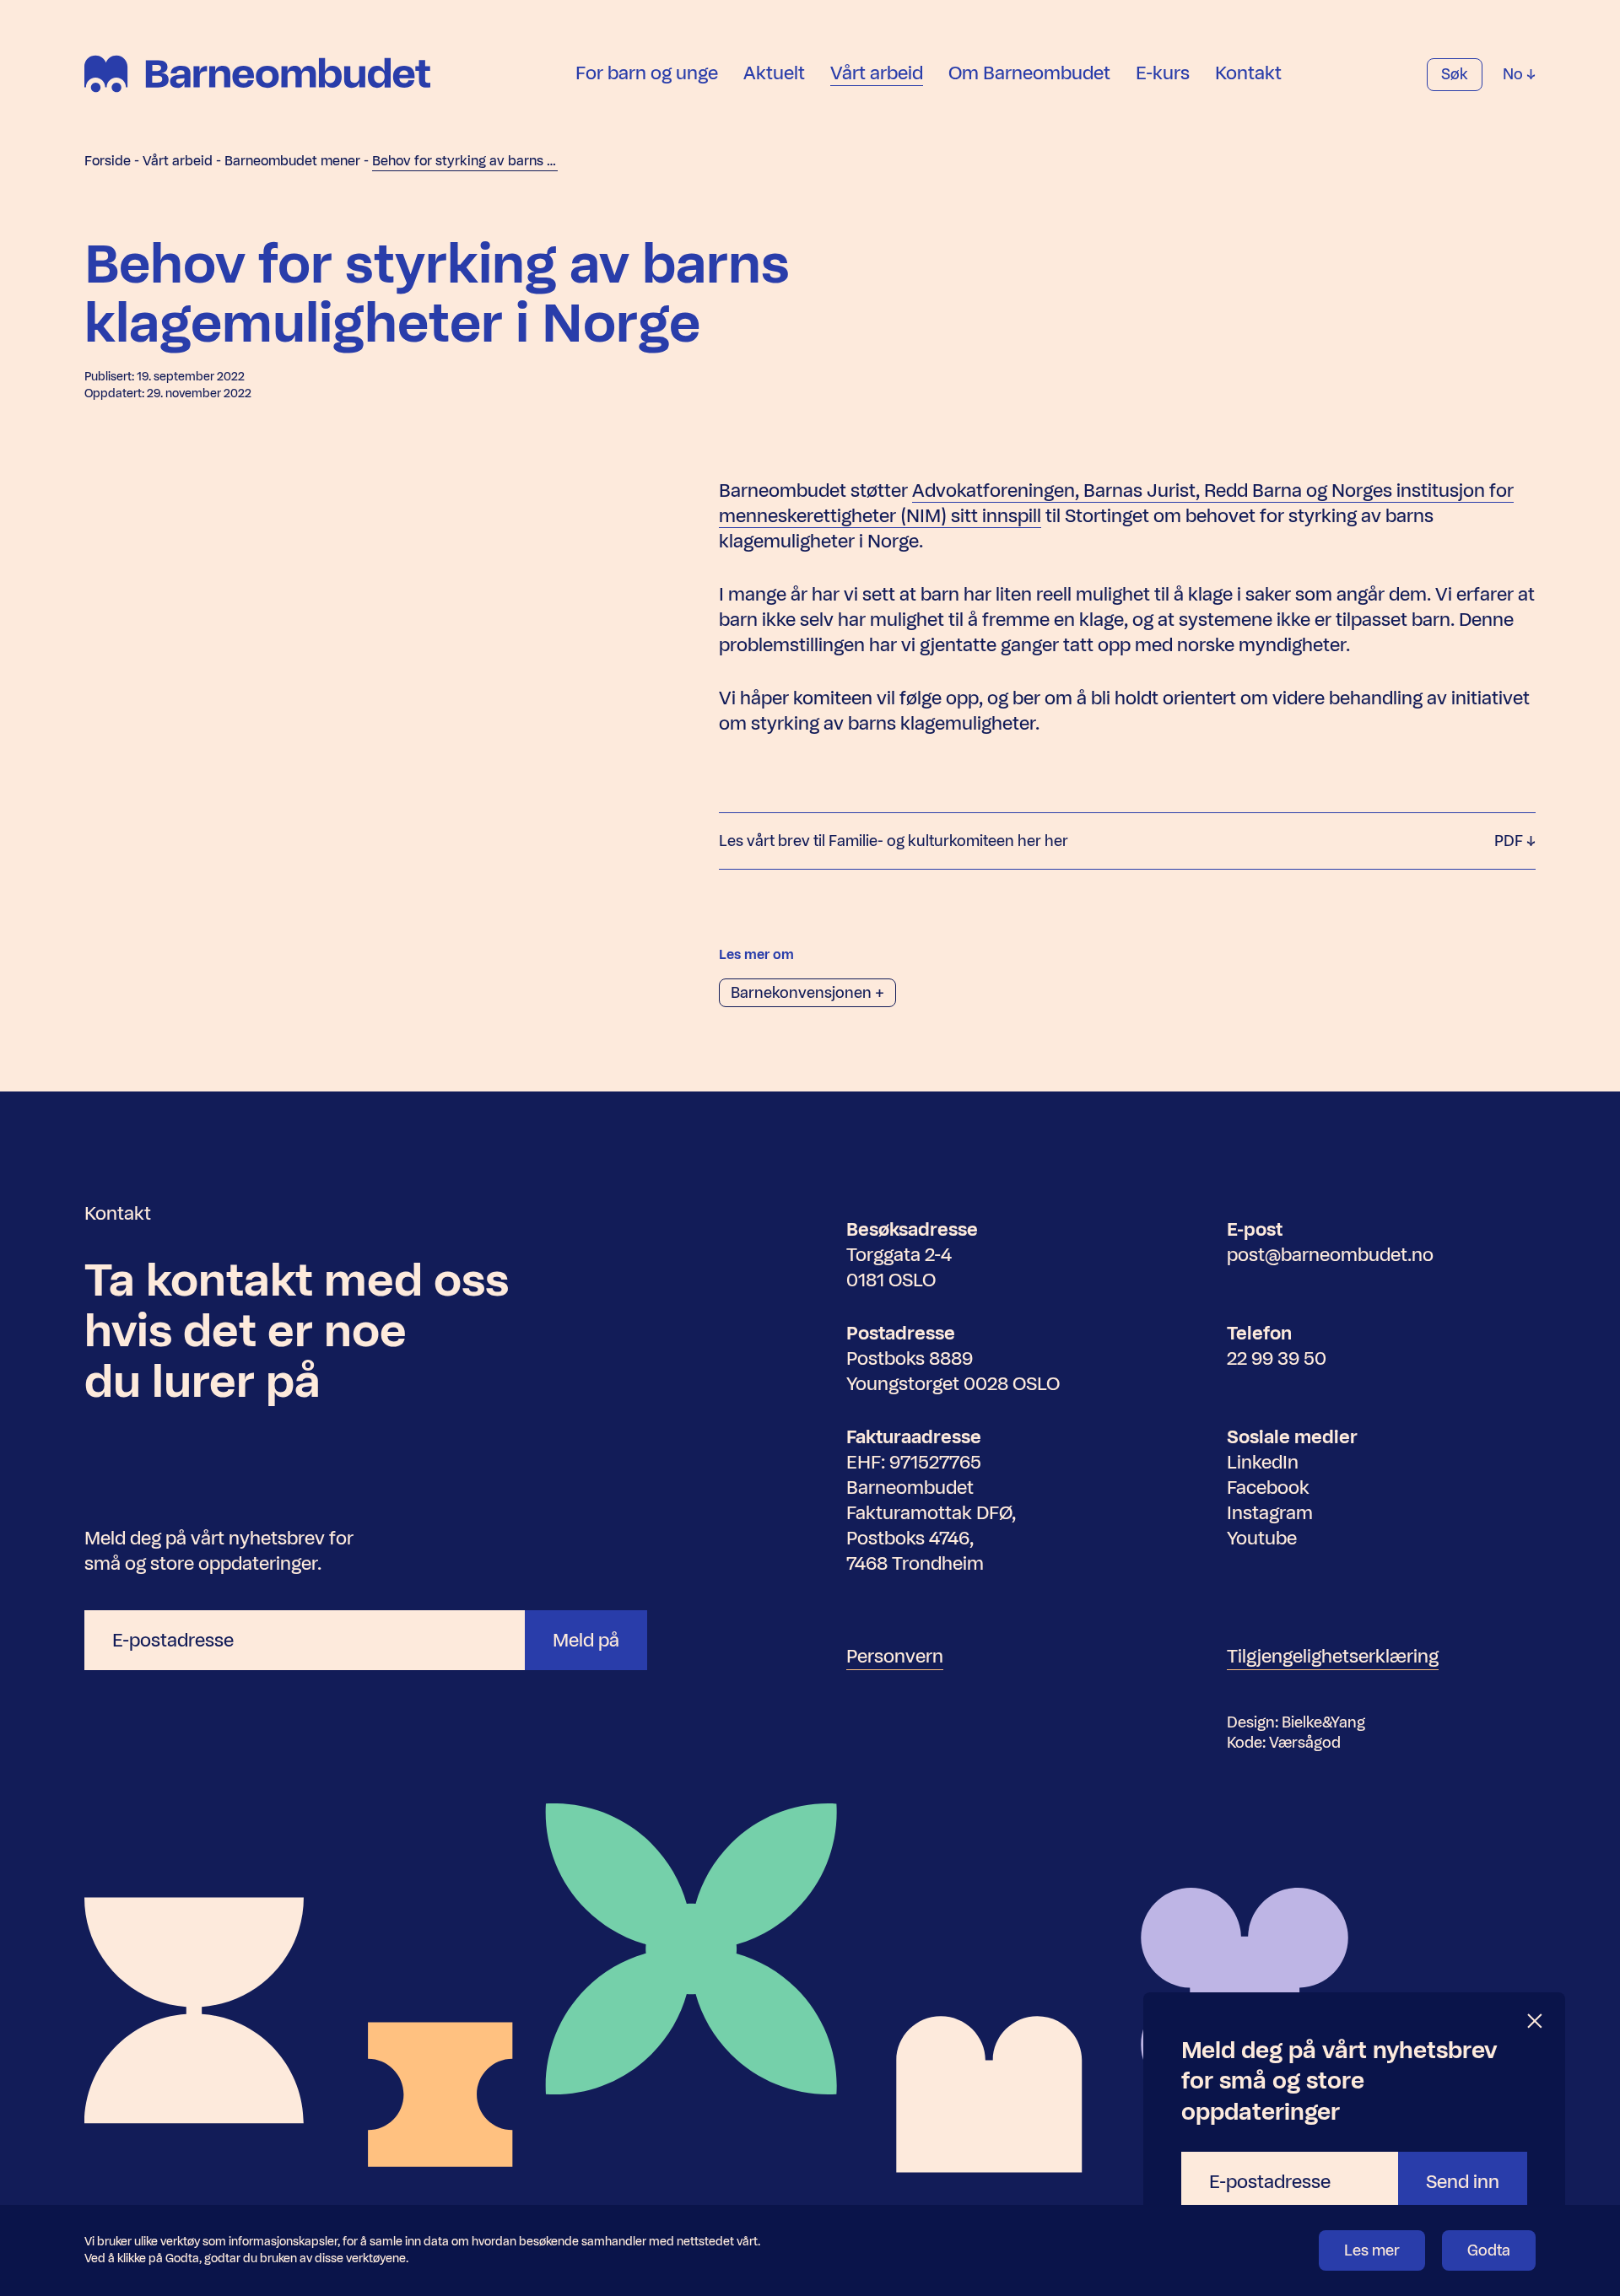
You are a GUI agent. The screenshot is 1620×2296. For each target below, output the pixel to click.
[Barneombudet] (257, 74)
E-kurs (1163, 73)
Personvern (895, 1656)
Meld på (586, 1640)
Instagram (1270, 1513)
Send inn (1463, 2182)
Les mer (1372, 2250)
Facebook (1268, 1488)
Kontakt (1248, 73)
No (1515, 74)
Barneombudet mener (292, 161)
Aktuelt (774, 73)
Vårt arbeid (877, 73)
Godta (1489, 2250)
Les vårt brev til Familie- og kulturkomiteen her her (1123, 841)
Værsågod (1305, 1743)
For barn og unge (647, 73)
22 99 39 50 (1277, 1358)
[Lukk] (1536, 2021)
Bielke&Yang (1323, 1722)
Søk (1455, 74)
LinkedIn (1263, 1462)
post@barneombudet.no (1330, 1255)
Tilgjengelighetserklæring (1333, 1656)
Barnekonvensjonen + (807, 993)
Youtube (1262, 1538)
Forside (108, 161)
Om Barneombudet (1029, 73)
